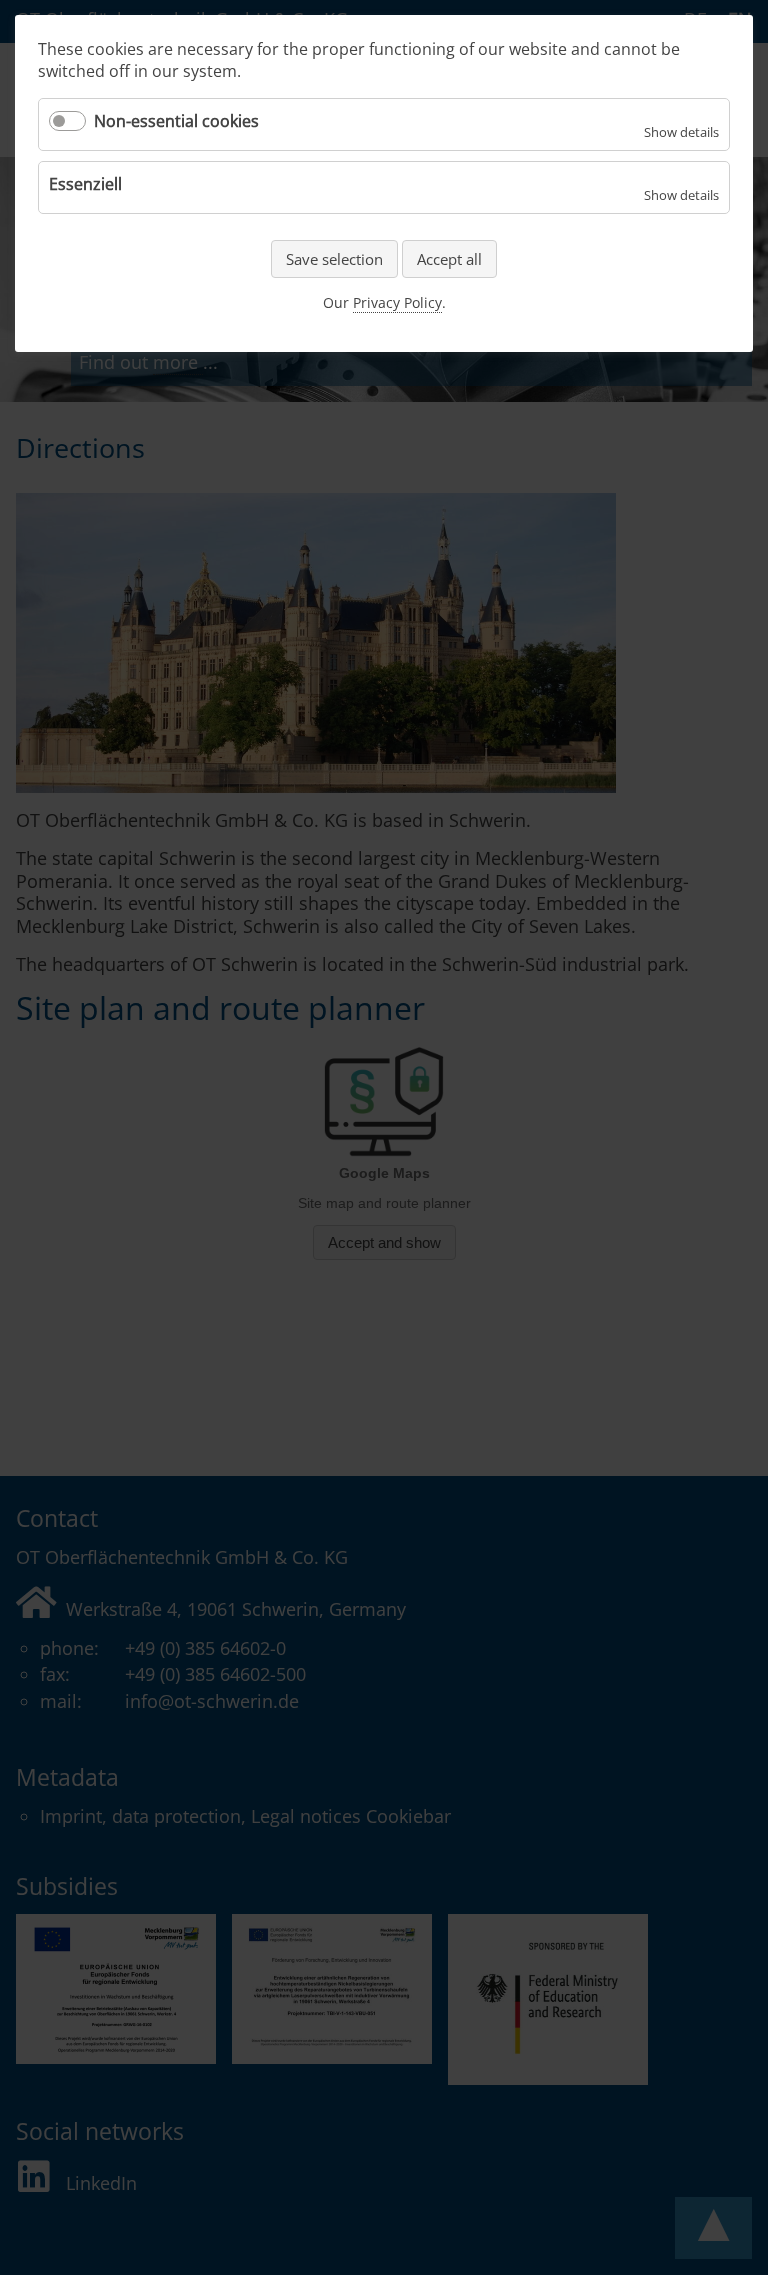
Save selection (334, 259)
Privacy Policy (397, 302)
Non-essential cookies (176, 121)
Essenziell (85, 184)
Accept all (449, 259)
